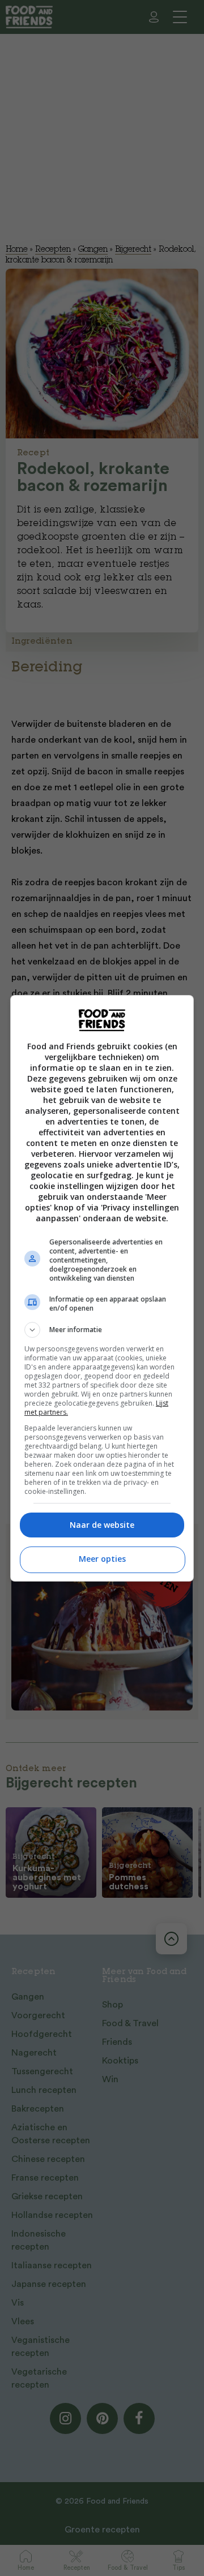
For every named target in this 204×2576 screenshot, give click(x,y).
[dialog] (102, 1288)
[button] (102, 1330)
